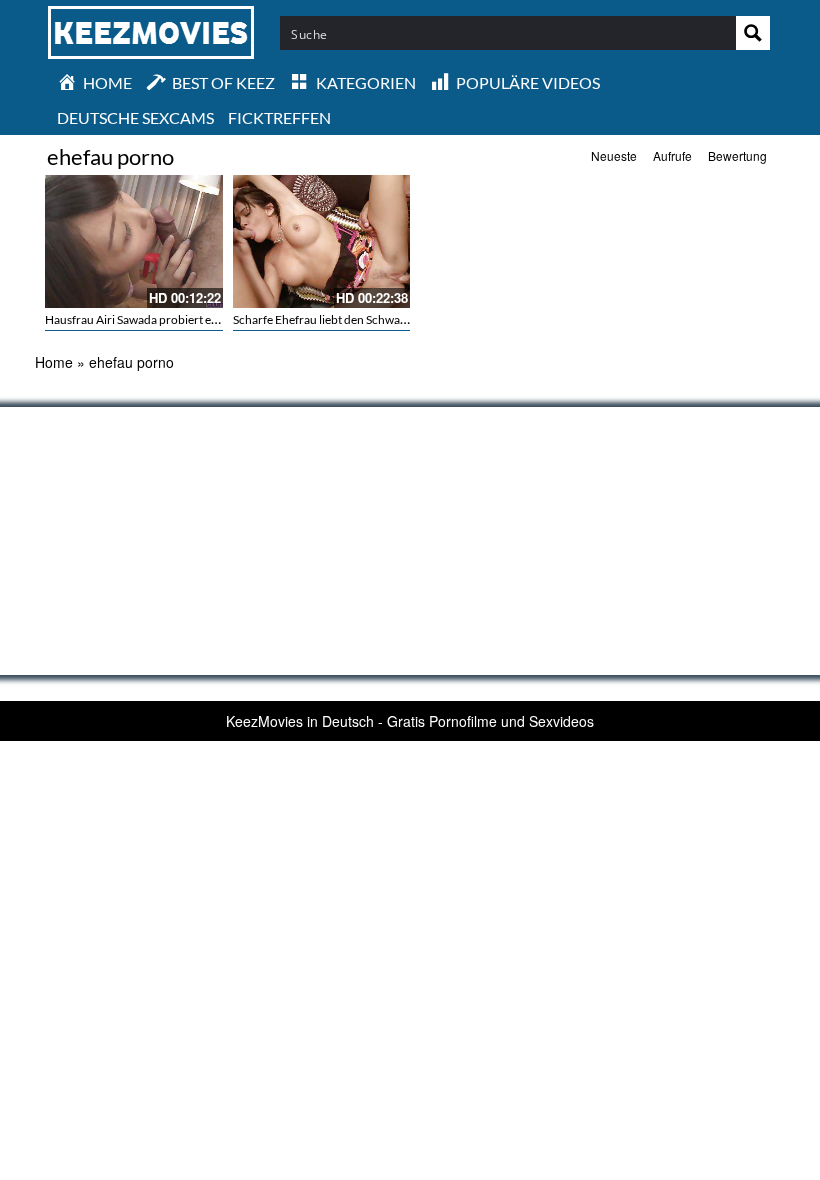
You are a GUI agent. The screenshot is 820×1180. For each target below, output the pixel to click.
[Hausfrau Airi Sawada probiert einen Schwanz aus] (134, 241)
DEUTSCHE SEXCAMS (135, 117)
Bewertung (737, 155)
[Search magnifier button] (753, 33)
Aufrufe (672, 155)
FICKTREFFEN (279, 117)
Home (54, 362)
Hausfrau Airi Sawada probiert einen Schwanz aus (174, 319)
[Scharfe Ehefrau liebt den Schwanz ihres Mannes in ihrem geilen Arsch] (322, 241)
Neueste (614, 155)
